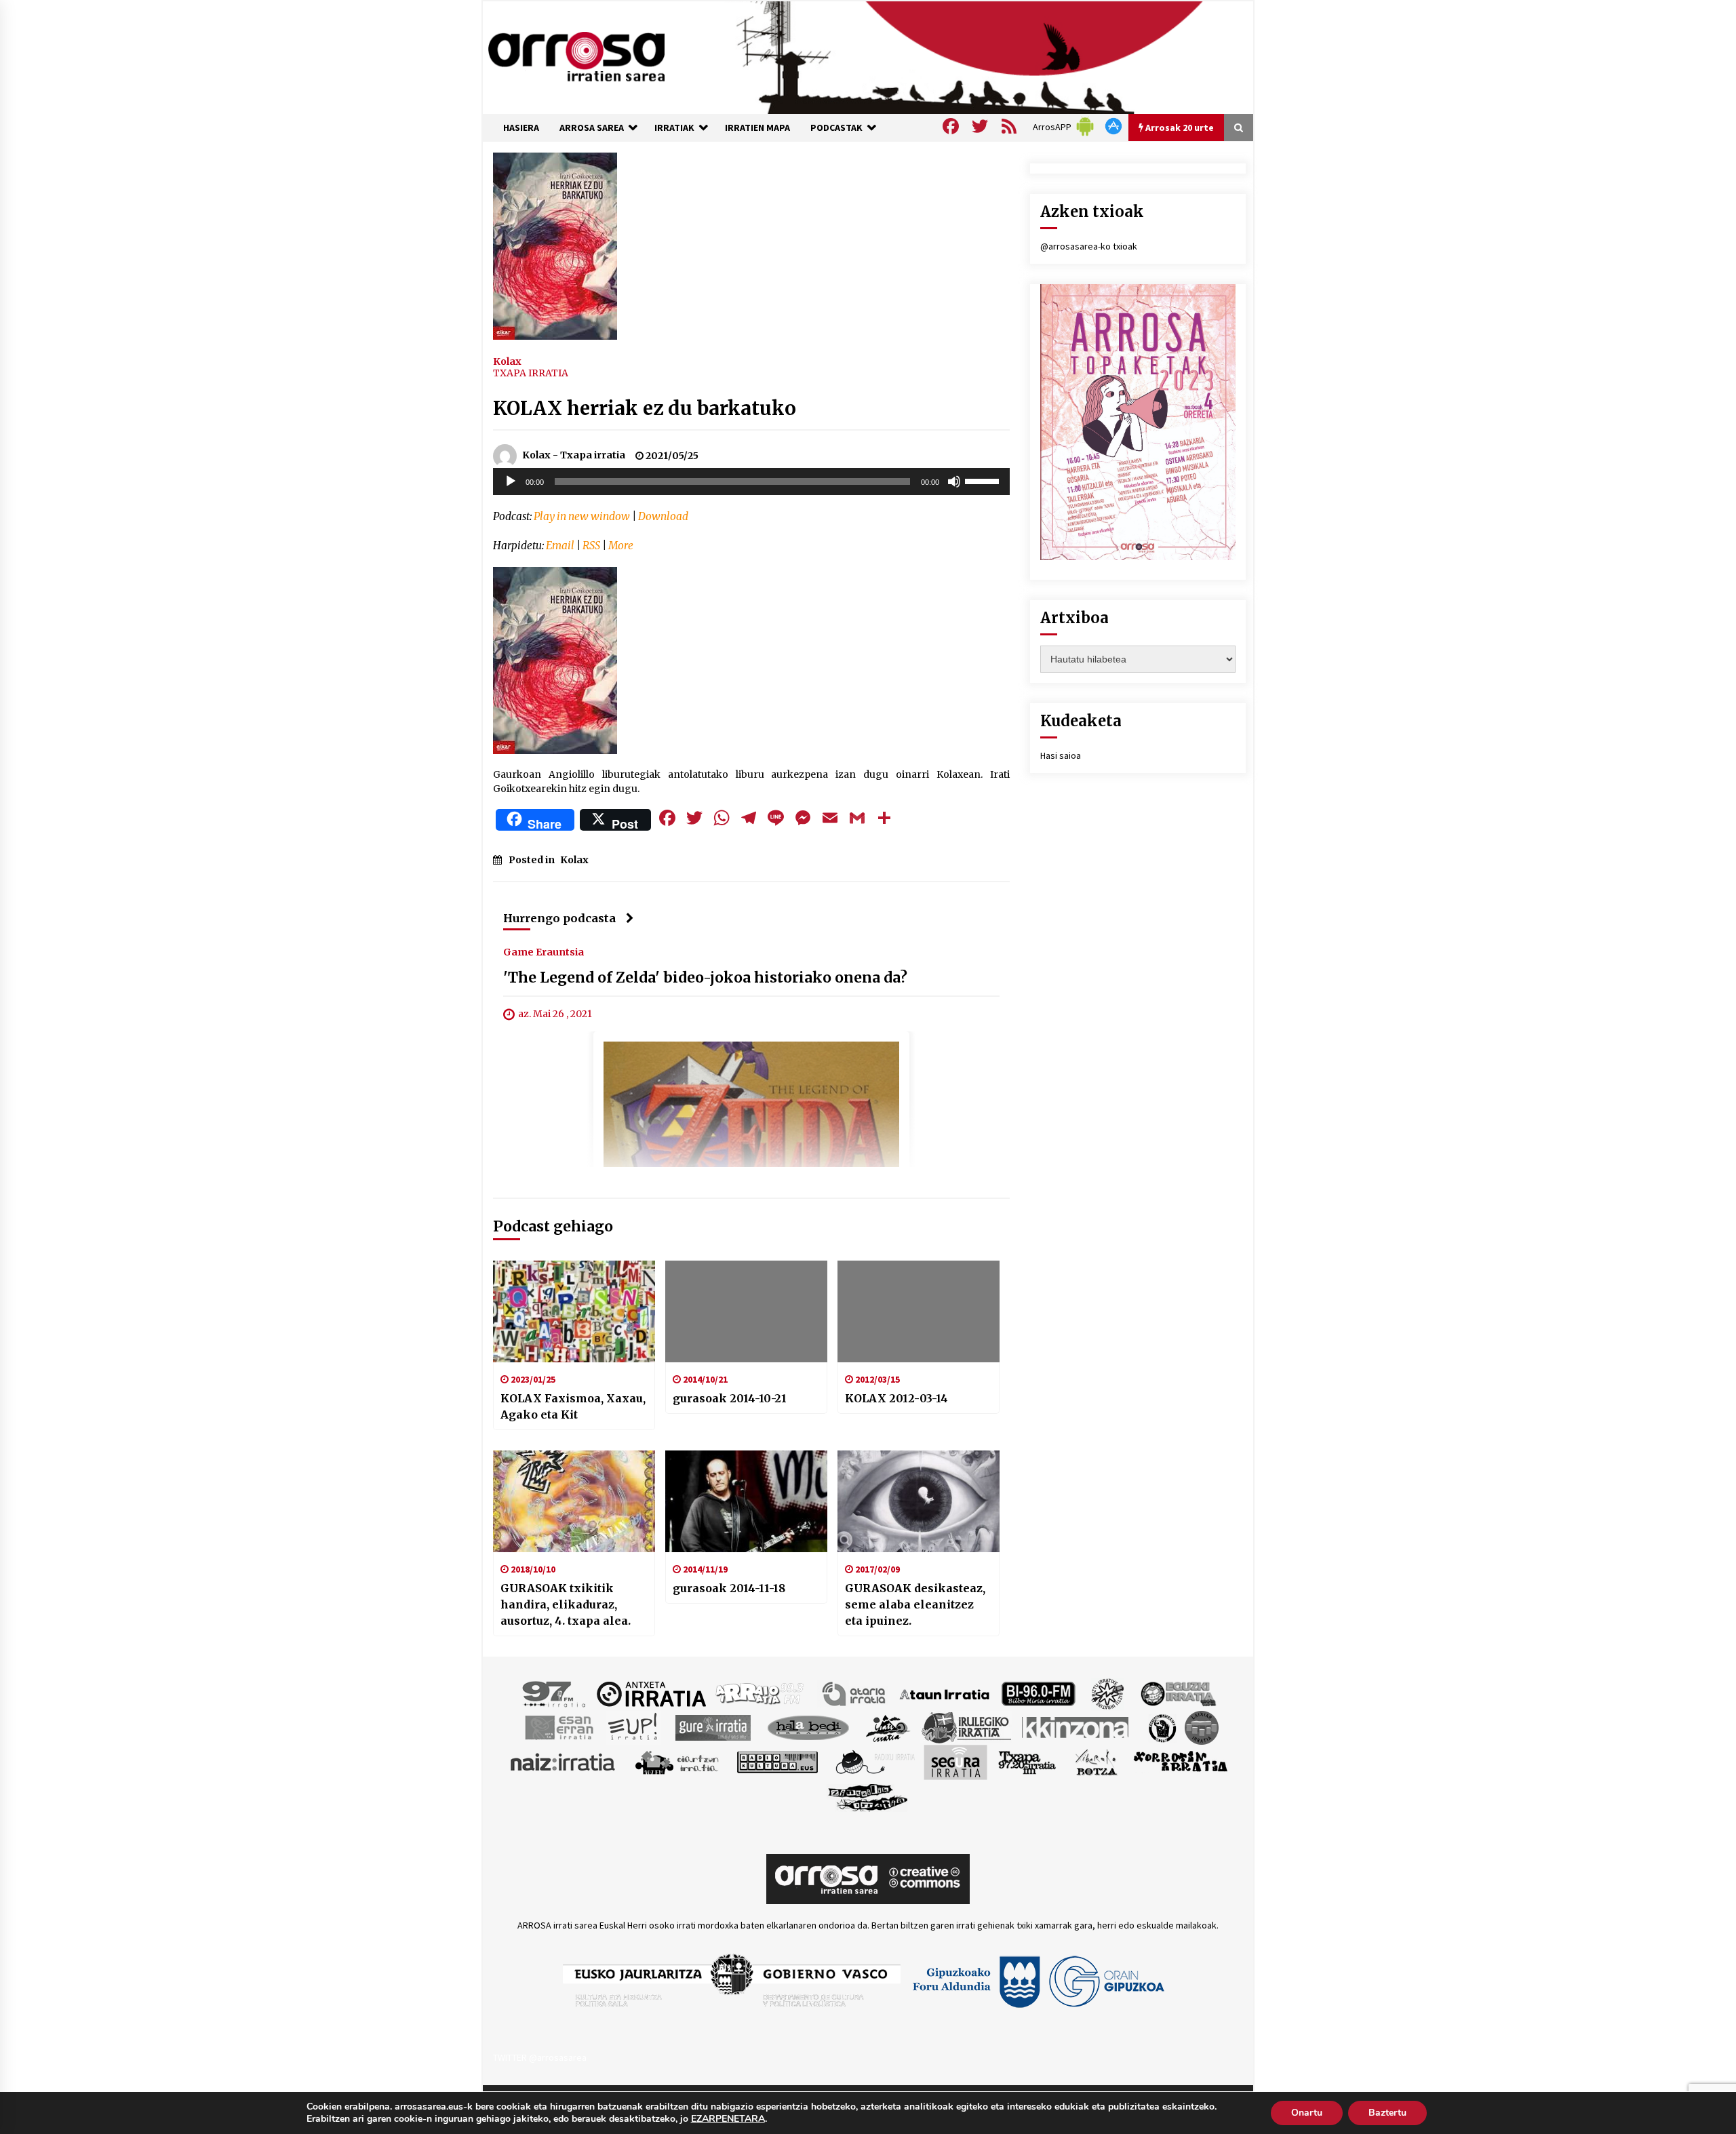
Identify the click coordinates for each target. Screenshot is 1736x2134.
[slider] (984, 480)
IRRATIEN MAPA (757, 127)
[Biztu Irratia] (1108, 1693)
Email (560, 546)
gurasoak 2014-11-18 (729, 1588)
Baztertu (1387, 2113)
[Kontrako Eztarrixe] (1161, 1727)
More (621, 546)
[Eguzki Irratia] (1177, 1693)
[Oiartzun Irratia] (677, 1762)
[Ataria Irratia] (855, 1693)
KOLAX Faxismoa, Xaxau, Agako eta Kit (573, 1406)
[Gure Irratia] (713, 1727)
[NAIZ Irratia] (564, 1762)
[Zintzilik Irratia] (868, 1796)
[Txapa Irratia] (1027, 1762)
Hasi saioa (1061, 755)
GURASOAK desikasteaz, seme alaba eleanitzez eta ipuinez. (915, 1604)
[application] (751, 481)
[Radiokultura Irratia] (777, 1762)
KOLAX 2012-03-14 (896, 1398)
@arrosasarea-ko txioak (1089, 246)
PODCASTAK (836, 127)
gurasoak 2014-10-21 (730, 1398)
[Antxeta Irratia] (651, 1693)
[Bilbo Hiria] (1038, 1693)
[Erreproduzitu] (511, 481)
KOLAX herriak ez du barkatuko (645, 408)
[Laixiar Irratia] (1202, 1727)
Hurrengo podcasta (559, 918)
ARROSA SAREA (592, 127)
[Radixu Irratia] (874, 1762)
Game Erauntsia (544, 952)
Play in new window (582, 516)
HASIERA (521, 127)
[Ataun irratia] (945, 1693)
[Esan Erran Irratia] (558, 1727)
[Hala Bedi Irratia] (808, 1727)
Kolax (507, 361)
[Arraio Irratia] (760, 1693)
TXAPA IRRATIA (531, 373)
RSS (591, 546)
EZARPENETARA (728, 2119)
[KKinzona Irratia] (1076, 1727)
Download (663, 516)
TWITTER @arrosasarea (540, 2057)
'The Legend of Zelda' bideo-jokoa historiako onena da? (705, 978)
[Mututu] (954, 481)
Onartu (1307, 2113)
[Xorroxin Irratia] (1180, 1762)
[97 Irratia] (555, 1693)
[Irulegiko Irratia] (966, 1727)
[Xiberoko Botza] (1096, 1762)
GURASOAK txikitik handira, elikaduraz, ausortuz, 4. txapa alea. (566, 1604)
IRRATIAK (674, 127)
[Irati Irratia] (888, 1727)
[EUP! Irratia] (634, 1727)
